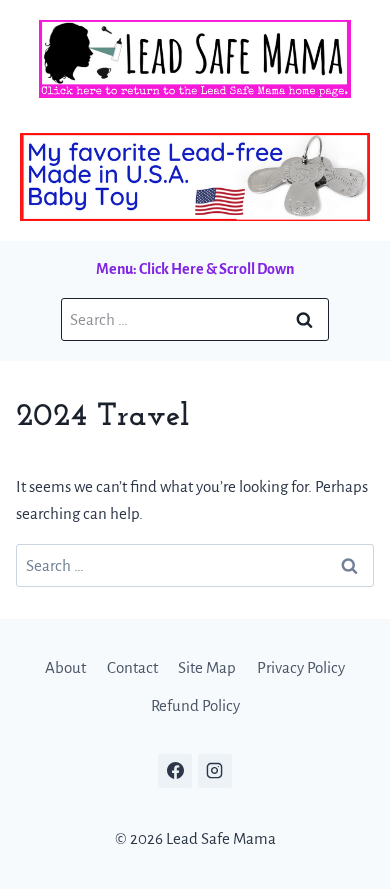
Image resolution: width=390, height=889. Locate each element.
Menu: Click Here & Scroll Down (195, 269)
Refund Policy (195, 705)
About (65, 667)
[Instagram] (215, 771)
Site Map (207, 667)
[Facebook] (175, 771)
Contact (132, 667)
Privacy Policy (301, 667)
